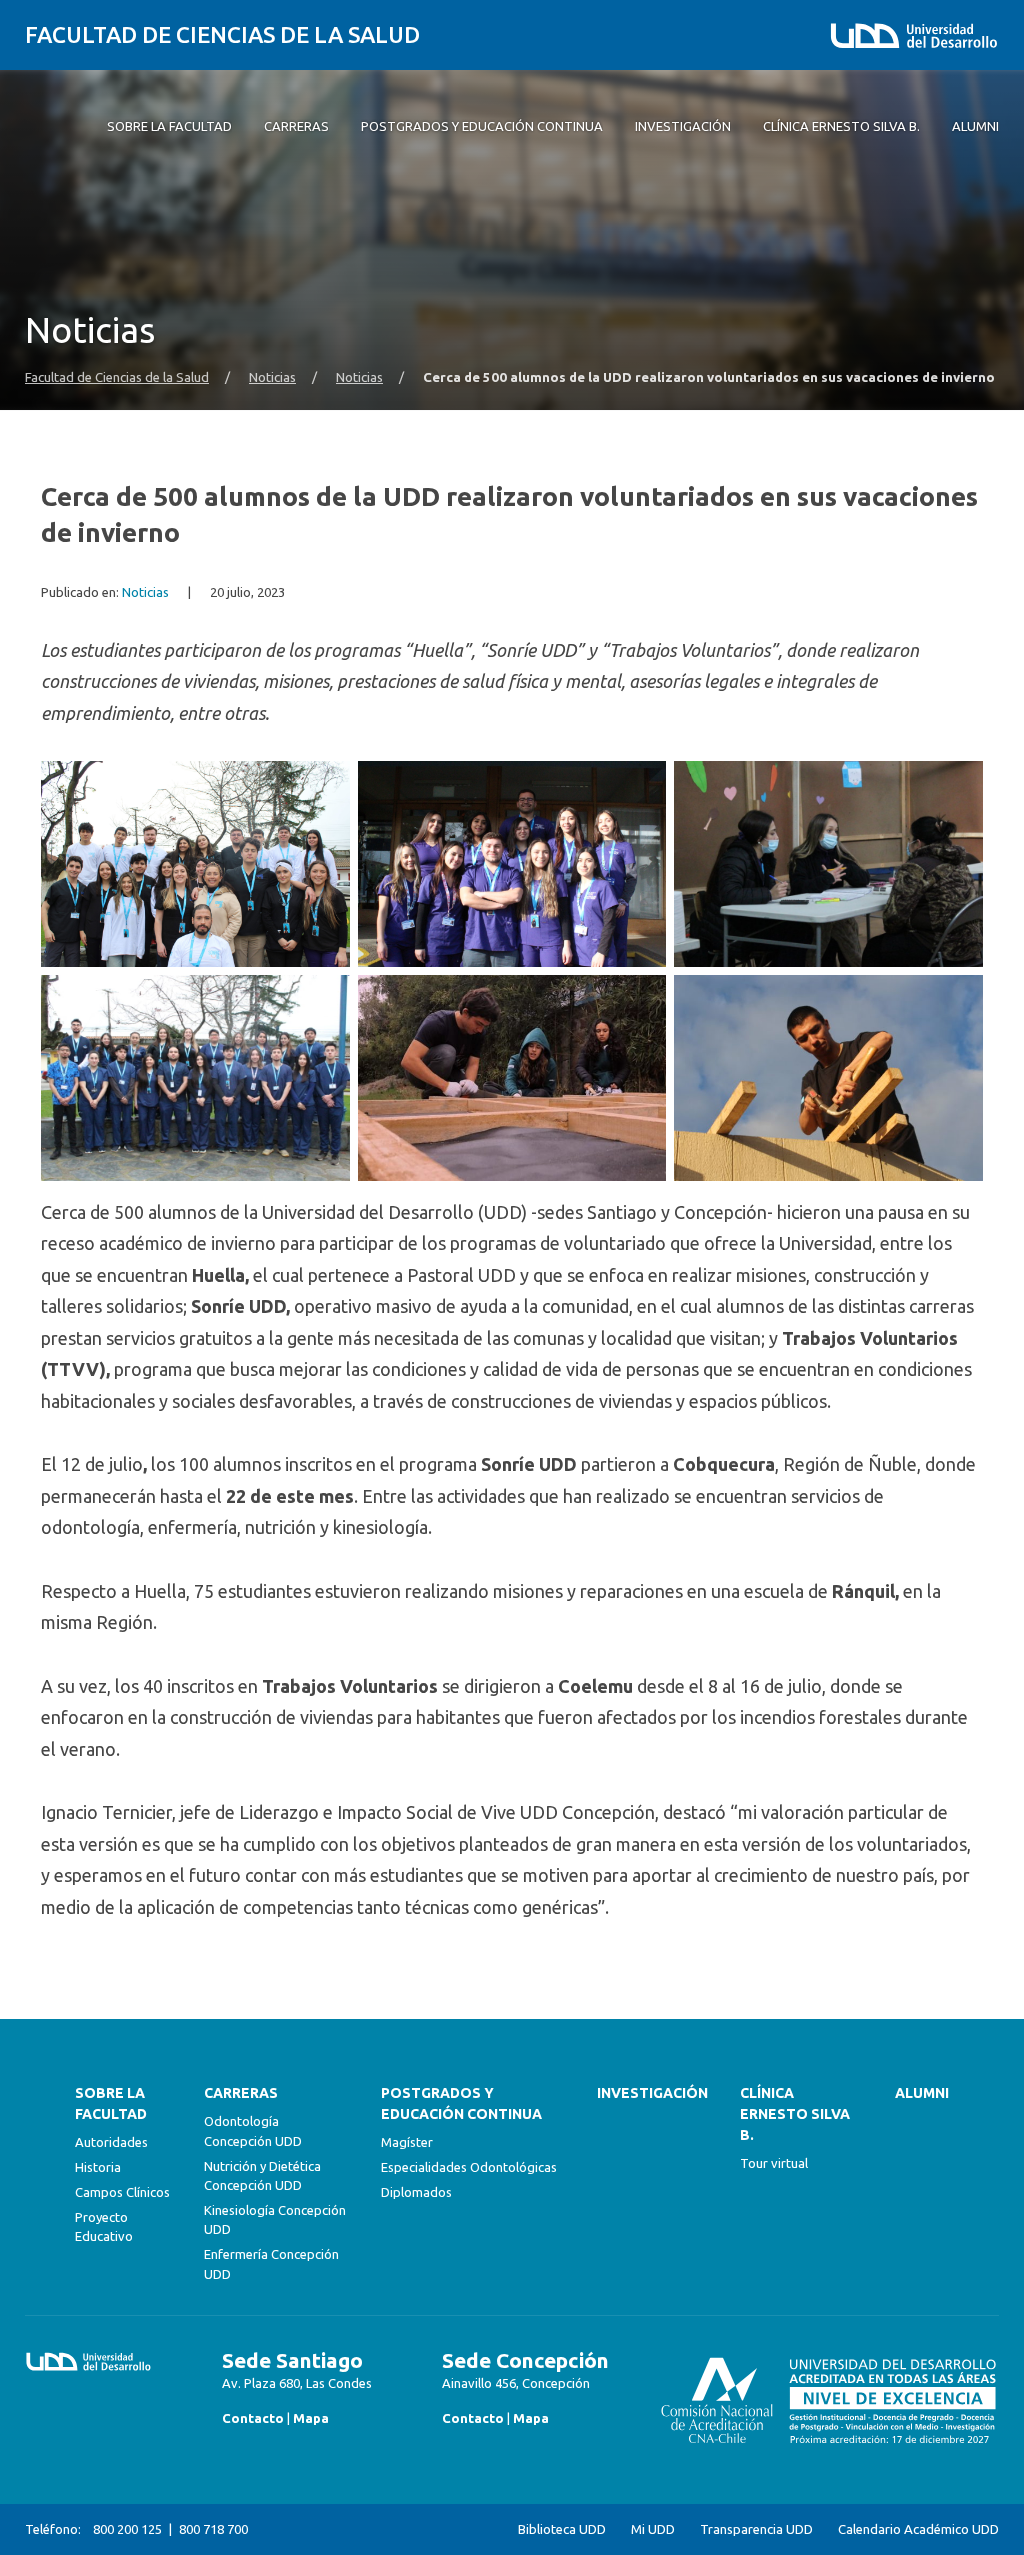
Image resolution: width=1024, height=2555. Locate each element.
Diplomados (416, 2192)
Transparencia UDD (756, 2529)
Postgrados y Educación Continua (461, 2103)
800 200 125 (127, 2529)
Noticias (272, 377)
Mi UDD (653, 2529)
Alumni (922, 2093)
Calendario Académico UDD (918, 2529)
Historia (98, 2167)
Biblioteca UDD (562, 2529)
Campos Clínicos (122, 2192)
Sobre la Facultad (111, 2103)
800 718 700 (213, 2529)
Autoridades (111, 2142)
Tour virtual (774, 2163)
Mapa (311, 2418)
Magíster (407, 2142)
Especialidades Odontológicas (469, 2167)
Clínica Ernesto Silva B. (795, 2114)
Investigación (652, 2093)
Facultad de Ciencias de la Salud (222, 34)
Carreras (241, 2093)
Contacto (253, 2418)
